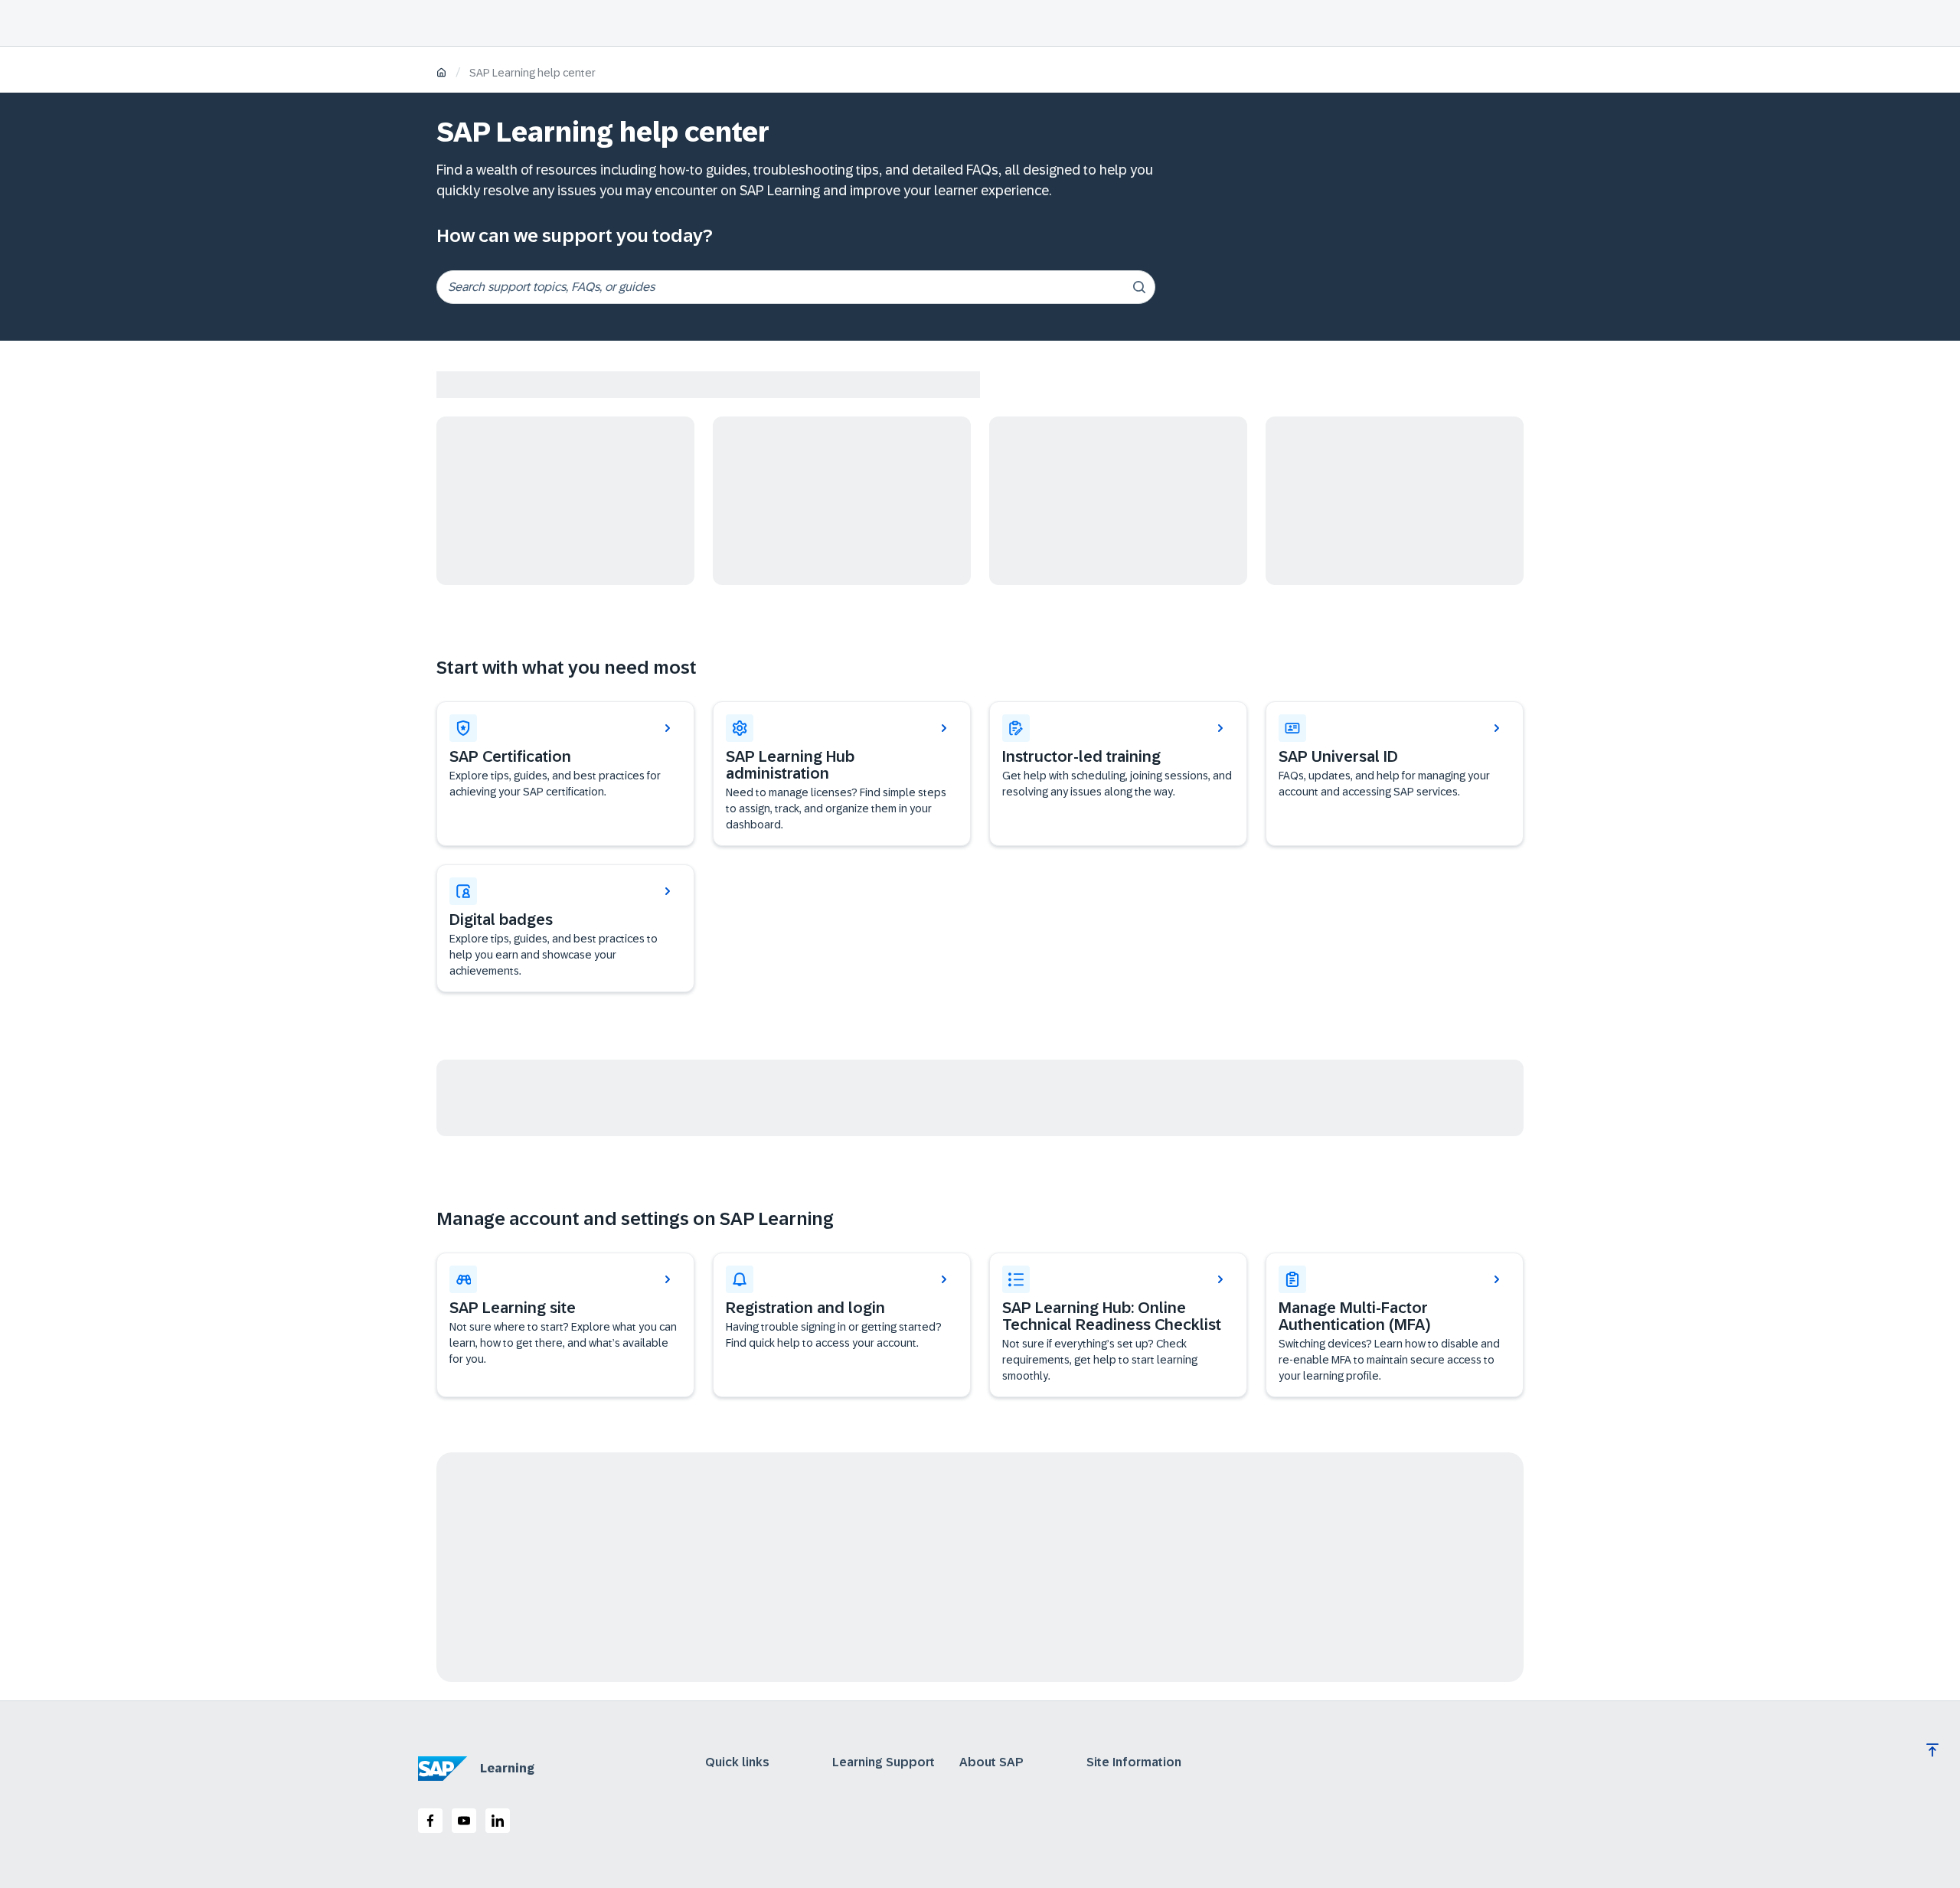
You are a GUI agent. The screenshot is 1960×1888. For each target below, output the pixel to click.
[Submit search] (1139, 287)
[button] (1395, 774)
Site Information (1134, 1762)
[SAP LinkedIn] (498, 1821)
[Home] (441, 74)
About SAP (991, 1762)
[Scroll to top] (1932, 1750)
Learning (507, 1768)
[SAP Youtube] (464, 1821)
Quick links (737, 1762)
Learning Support (884, 1762)
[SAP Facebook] (430, 1821)
